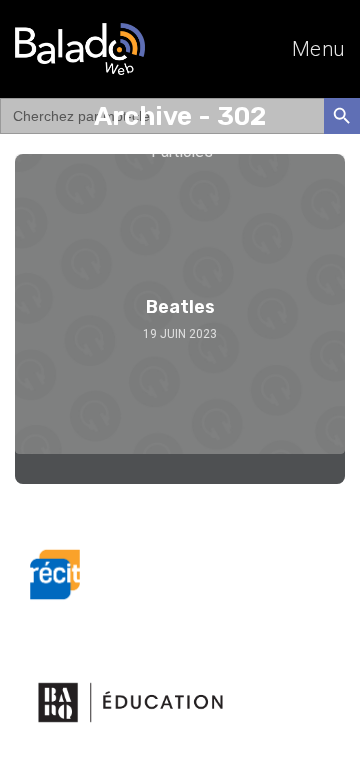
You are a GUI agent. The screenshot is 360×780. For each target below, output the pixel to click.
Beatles (180, 307)
